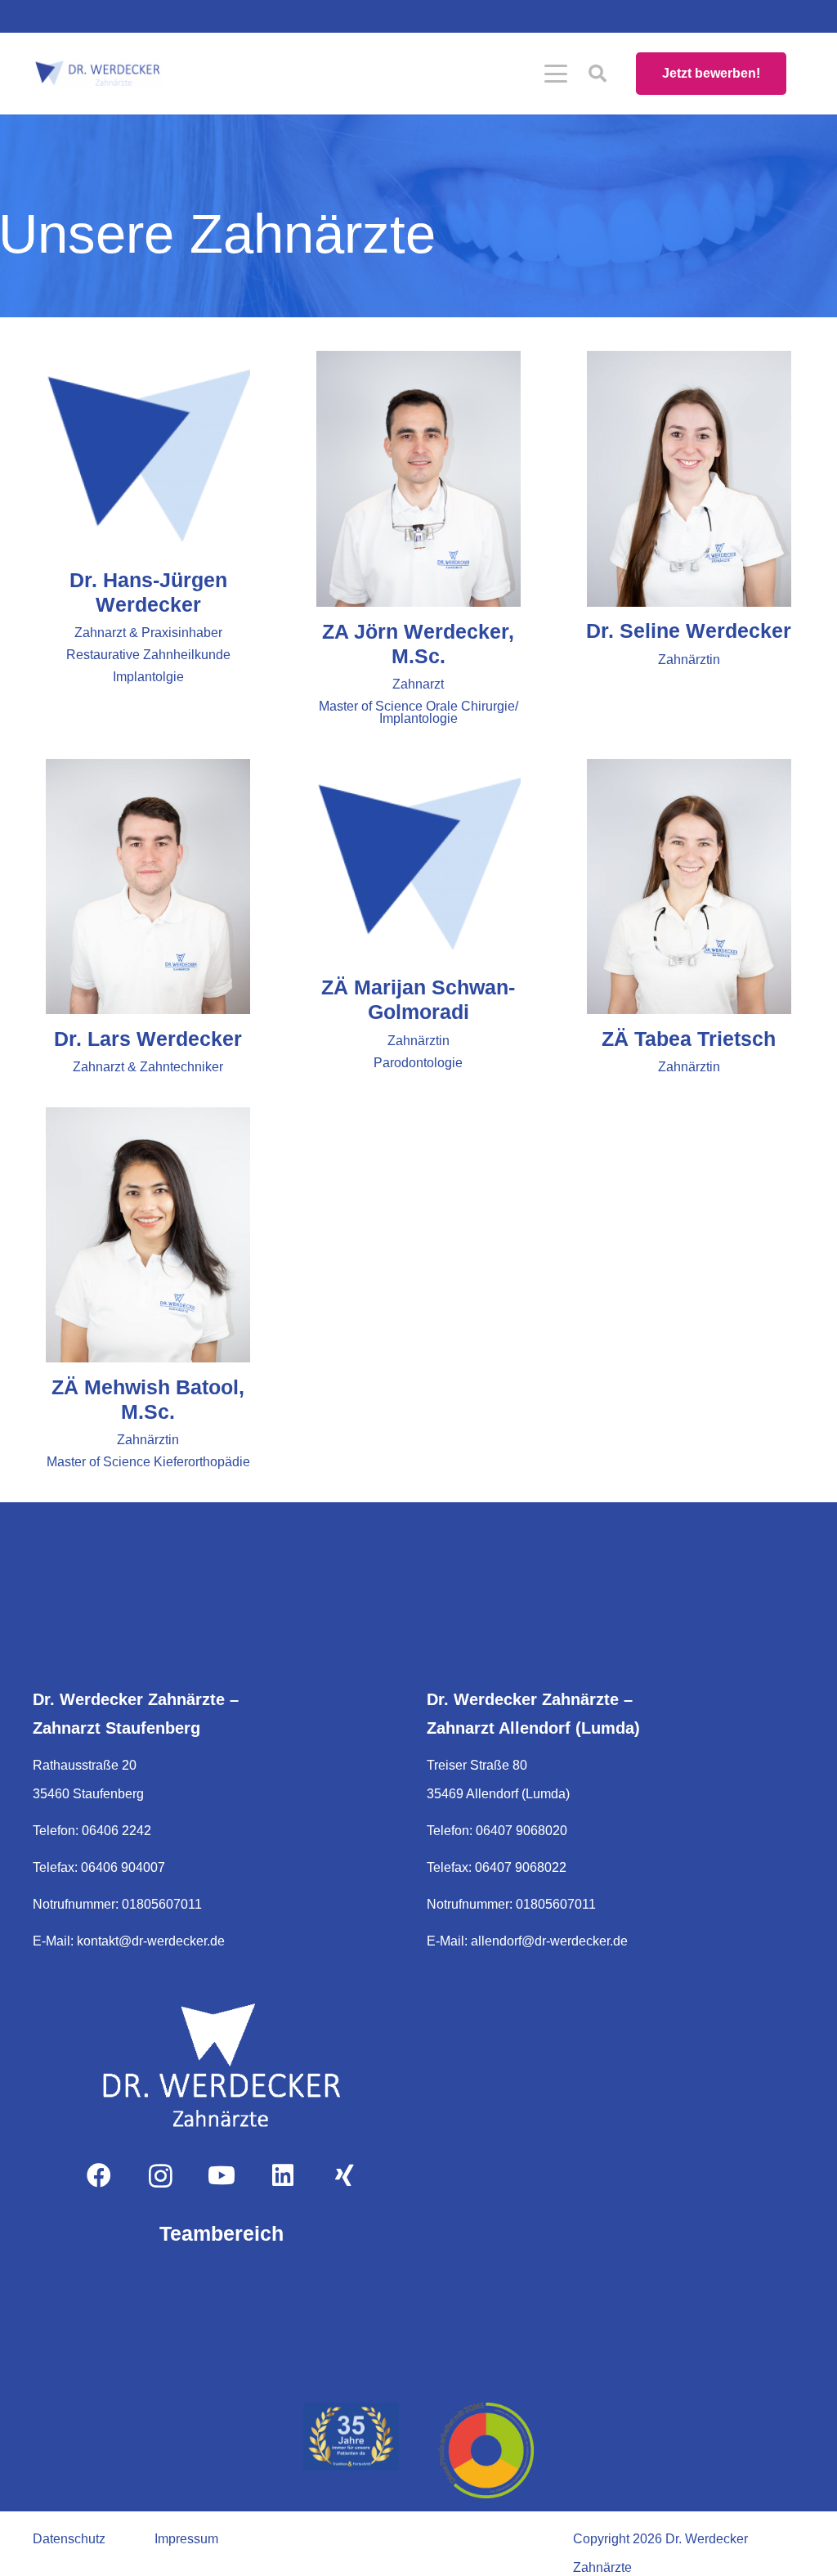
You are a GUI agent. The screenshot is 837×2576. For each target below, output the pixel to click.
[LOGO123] (222, 2065)
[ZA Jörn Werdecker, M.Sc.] (418, 479)
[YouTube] (222, 2176)
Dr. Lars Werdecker (148, 1039)
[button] (556, 74)
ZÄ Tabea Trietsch (689, 1039)
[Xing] (345, 2176)
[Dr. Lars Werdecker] (148, 887)
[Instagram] (161, 2176)
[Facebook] (99, 2176)
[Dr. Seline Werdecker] (689, 479)
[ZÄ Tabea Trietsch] (689, 887)
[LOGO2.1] (97, 74)
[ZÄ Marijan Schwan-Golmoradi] (418, 861)
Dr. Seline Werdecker (689, 631)
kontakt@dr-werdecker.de (151, 1941)
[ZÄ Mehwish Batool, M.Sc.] (148, 1235)
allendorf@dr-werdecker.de (549, 1941)
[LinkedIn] (283, 2176)
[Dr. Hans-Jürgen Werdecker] (148, 453)
